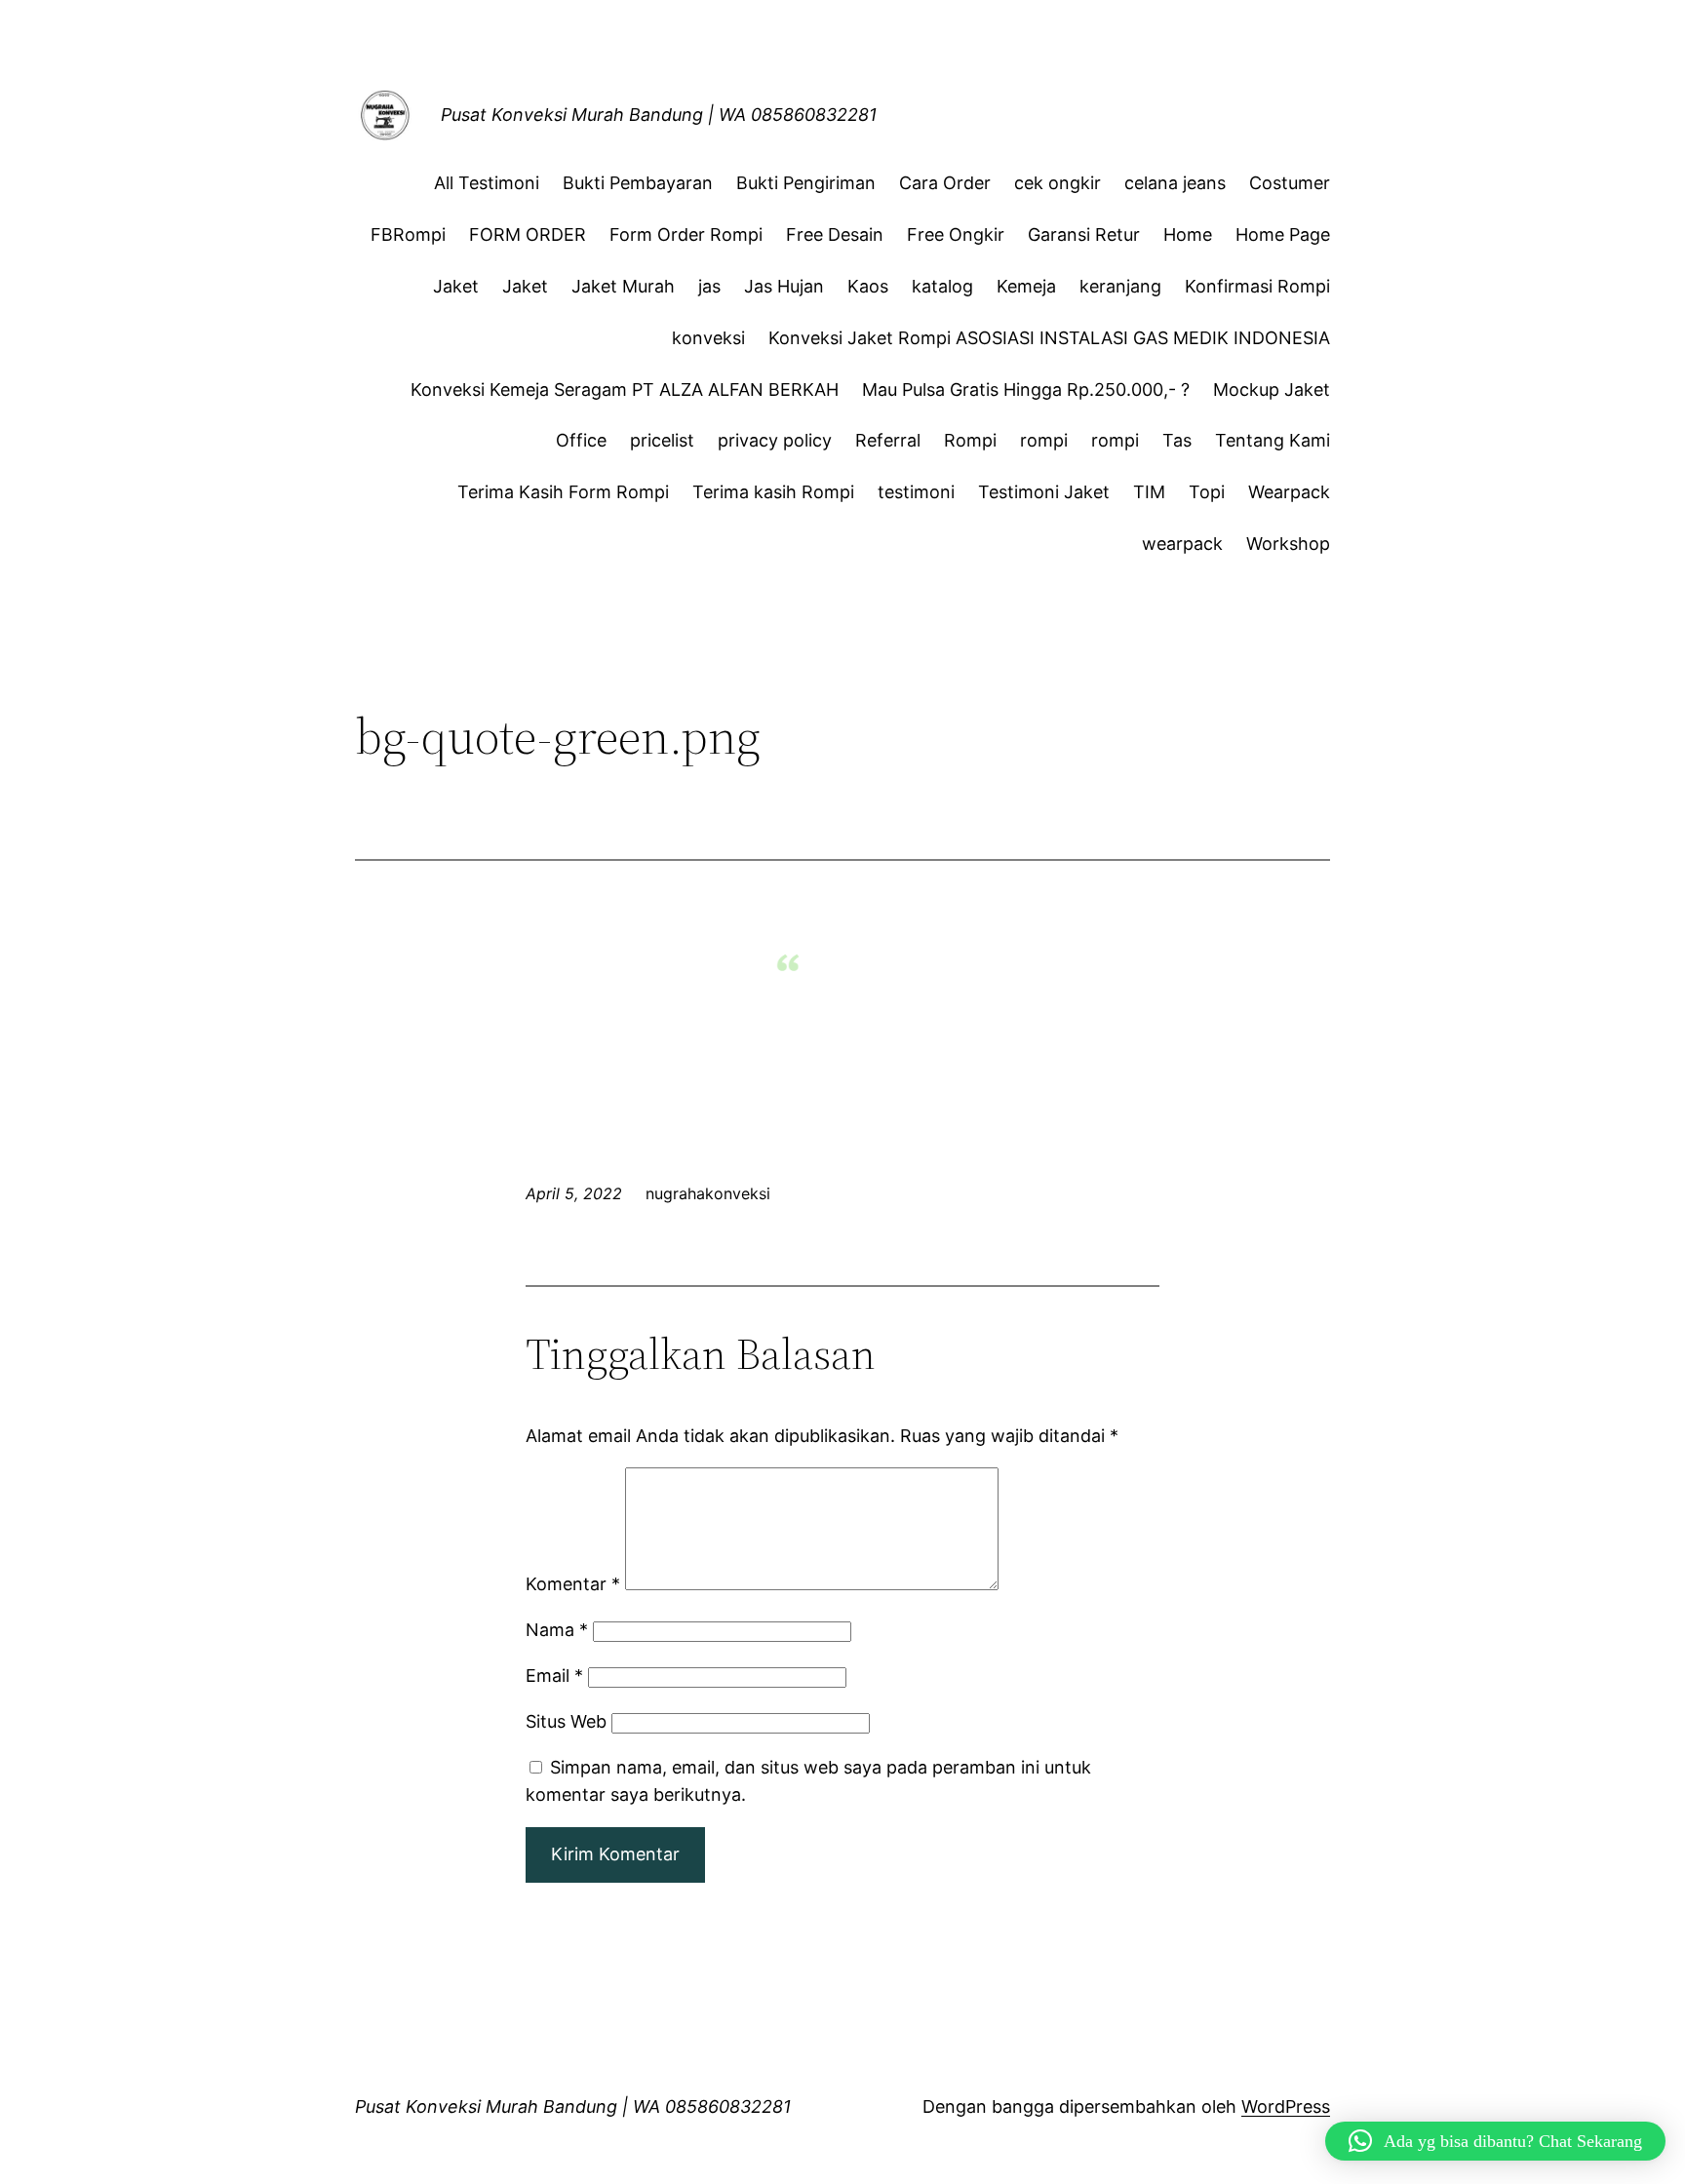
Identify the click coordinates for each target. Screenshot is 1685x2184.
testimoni (916, 492)
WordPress (1286, 2106)
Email (554, 1676)
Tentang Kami (1273, 440)
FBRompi (408, 234)
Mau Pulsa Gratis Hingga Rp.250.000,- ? (1026, 390)
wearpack (1182, 544)
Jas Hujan (784, 286)
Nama (557, 1630)
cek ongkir (1058, 183)
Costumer (1290, 183)
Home (1188, 234)
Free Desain (835, 234)
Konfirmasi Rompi (1257, 286)
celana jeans (1175, 183)
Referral (888, 440)
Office (581, 440)
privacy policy (775, 440)
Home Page (1283, 234)
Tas (1177, 440)
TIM (1149, 492)
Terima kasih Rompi (773, 492)
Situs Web (566, 1721)
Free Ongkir (956, 234)
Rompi (970, 440)
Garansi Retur (1084, 234)
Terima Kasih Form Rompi (563, 492)
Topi (1207, 492)
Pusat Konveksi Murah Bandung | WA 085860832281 (659, 115)
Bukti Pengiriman (806, 183)
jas (709, 286)
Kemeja (1026, 286)
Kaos (868, 286)
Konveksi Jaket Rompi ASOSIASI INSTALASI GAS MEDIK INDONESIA (1049, 338)
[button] (1495, 2141)
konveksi (708, 338)
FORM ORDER (528, 234)
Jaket (456, 286)
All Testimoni (487, 183)
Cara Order (945, 183)
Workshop (1288, 544)
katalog (942, 286)
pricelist (662, 440)
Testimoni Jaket (1044, 492)
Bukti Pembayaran (638, 183)
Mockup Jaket (1272, 390)
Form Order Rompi (686, 234)
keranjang (1120, 286)
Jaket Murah (623, 286)
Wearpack (1289, 492)
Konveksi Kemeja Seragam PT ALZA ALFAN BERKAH (625, 390)
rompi (1044, 440)
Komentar (573, 1584)
